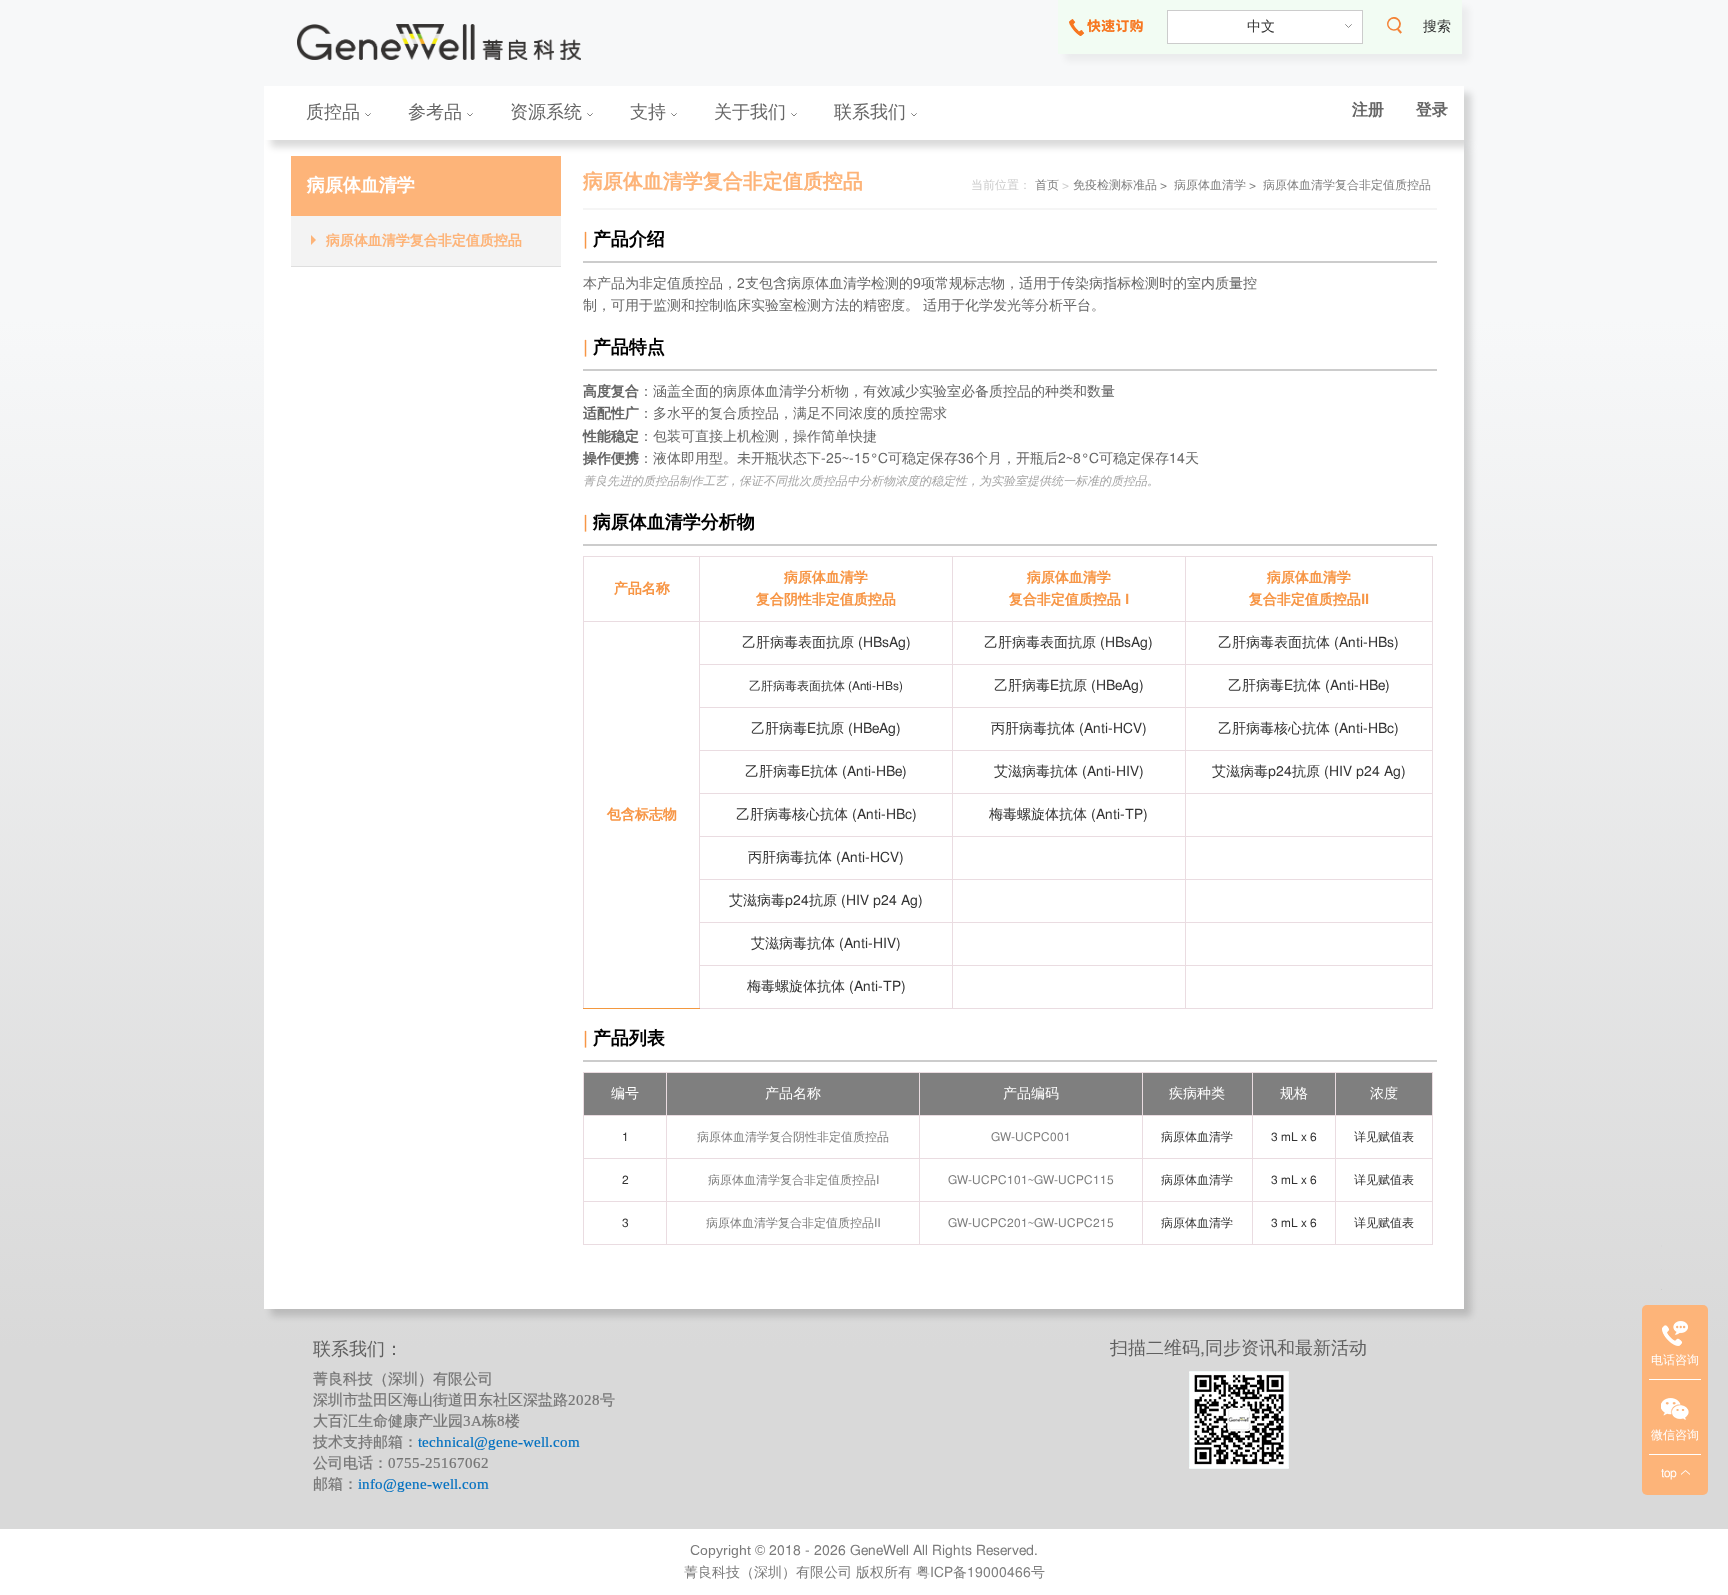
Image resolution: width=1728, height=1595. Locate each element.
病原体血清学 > (1215, 185)
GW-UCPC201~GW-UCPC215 (1031, 1223)
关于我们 (752, 112)
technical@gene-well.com (499, 1442)
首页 (1047, 185)
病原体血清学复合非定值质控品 (424, 241)
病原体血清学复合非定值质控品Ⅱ (793, 1223)
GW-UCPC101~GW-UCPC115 (1031, 1180)
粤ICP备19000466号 (980, 1573)
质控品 (335, 112)
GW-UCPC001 (1031, 1137)
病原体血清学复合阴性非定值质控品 (793, 1137)
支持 (650, 112)
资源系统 (548, 112)
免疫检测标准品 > (1120, 185)
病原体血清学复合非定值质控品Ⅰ (793, 1180)
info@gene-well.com (423, 1484)
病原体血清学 (361, 186)
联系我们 (872, 112)
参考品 (437, 112)
